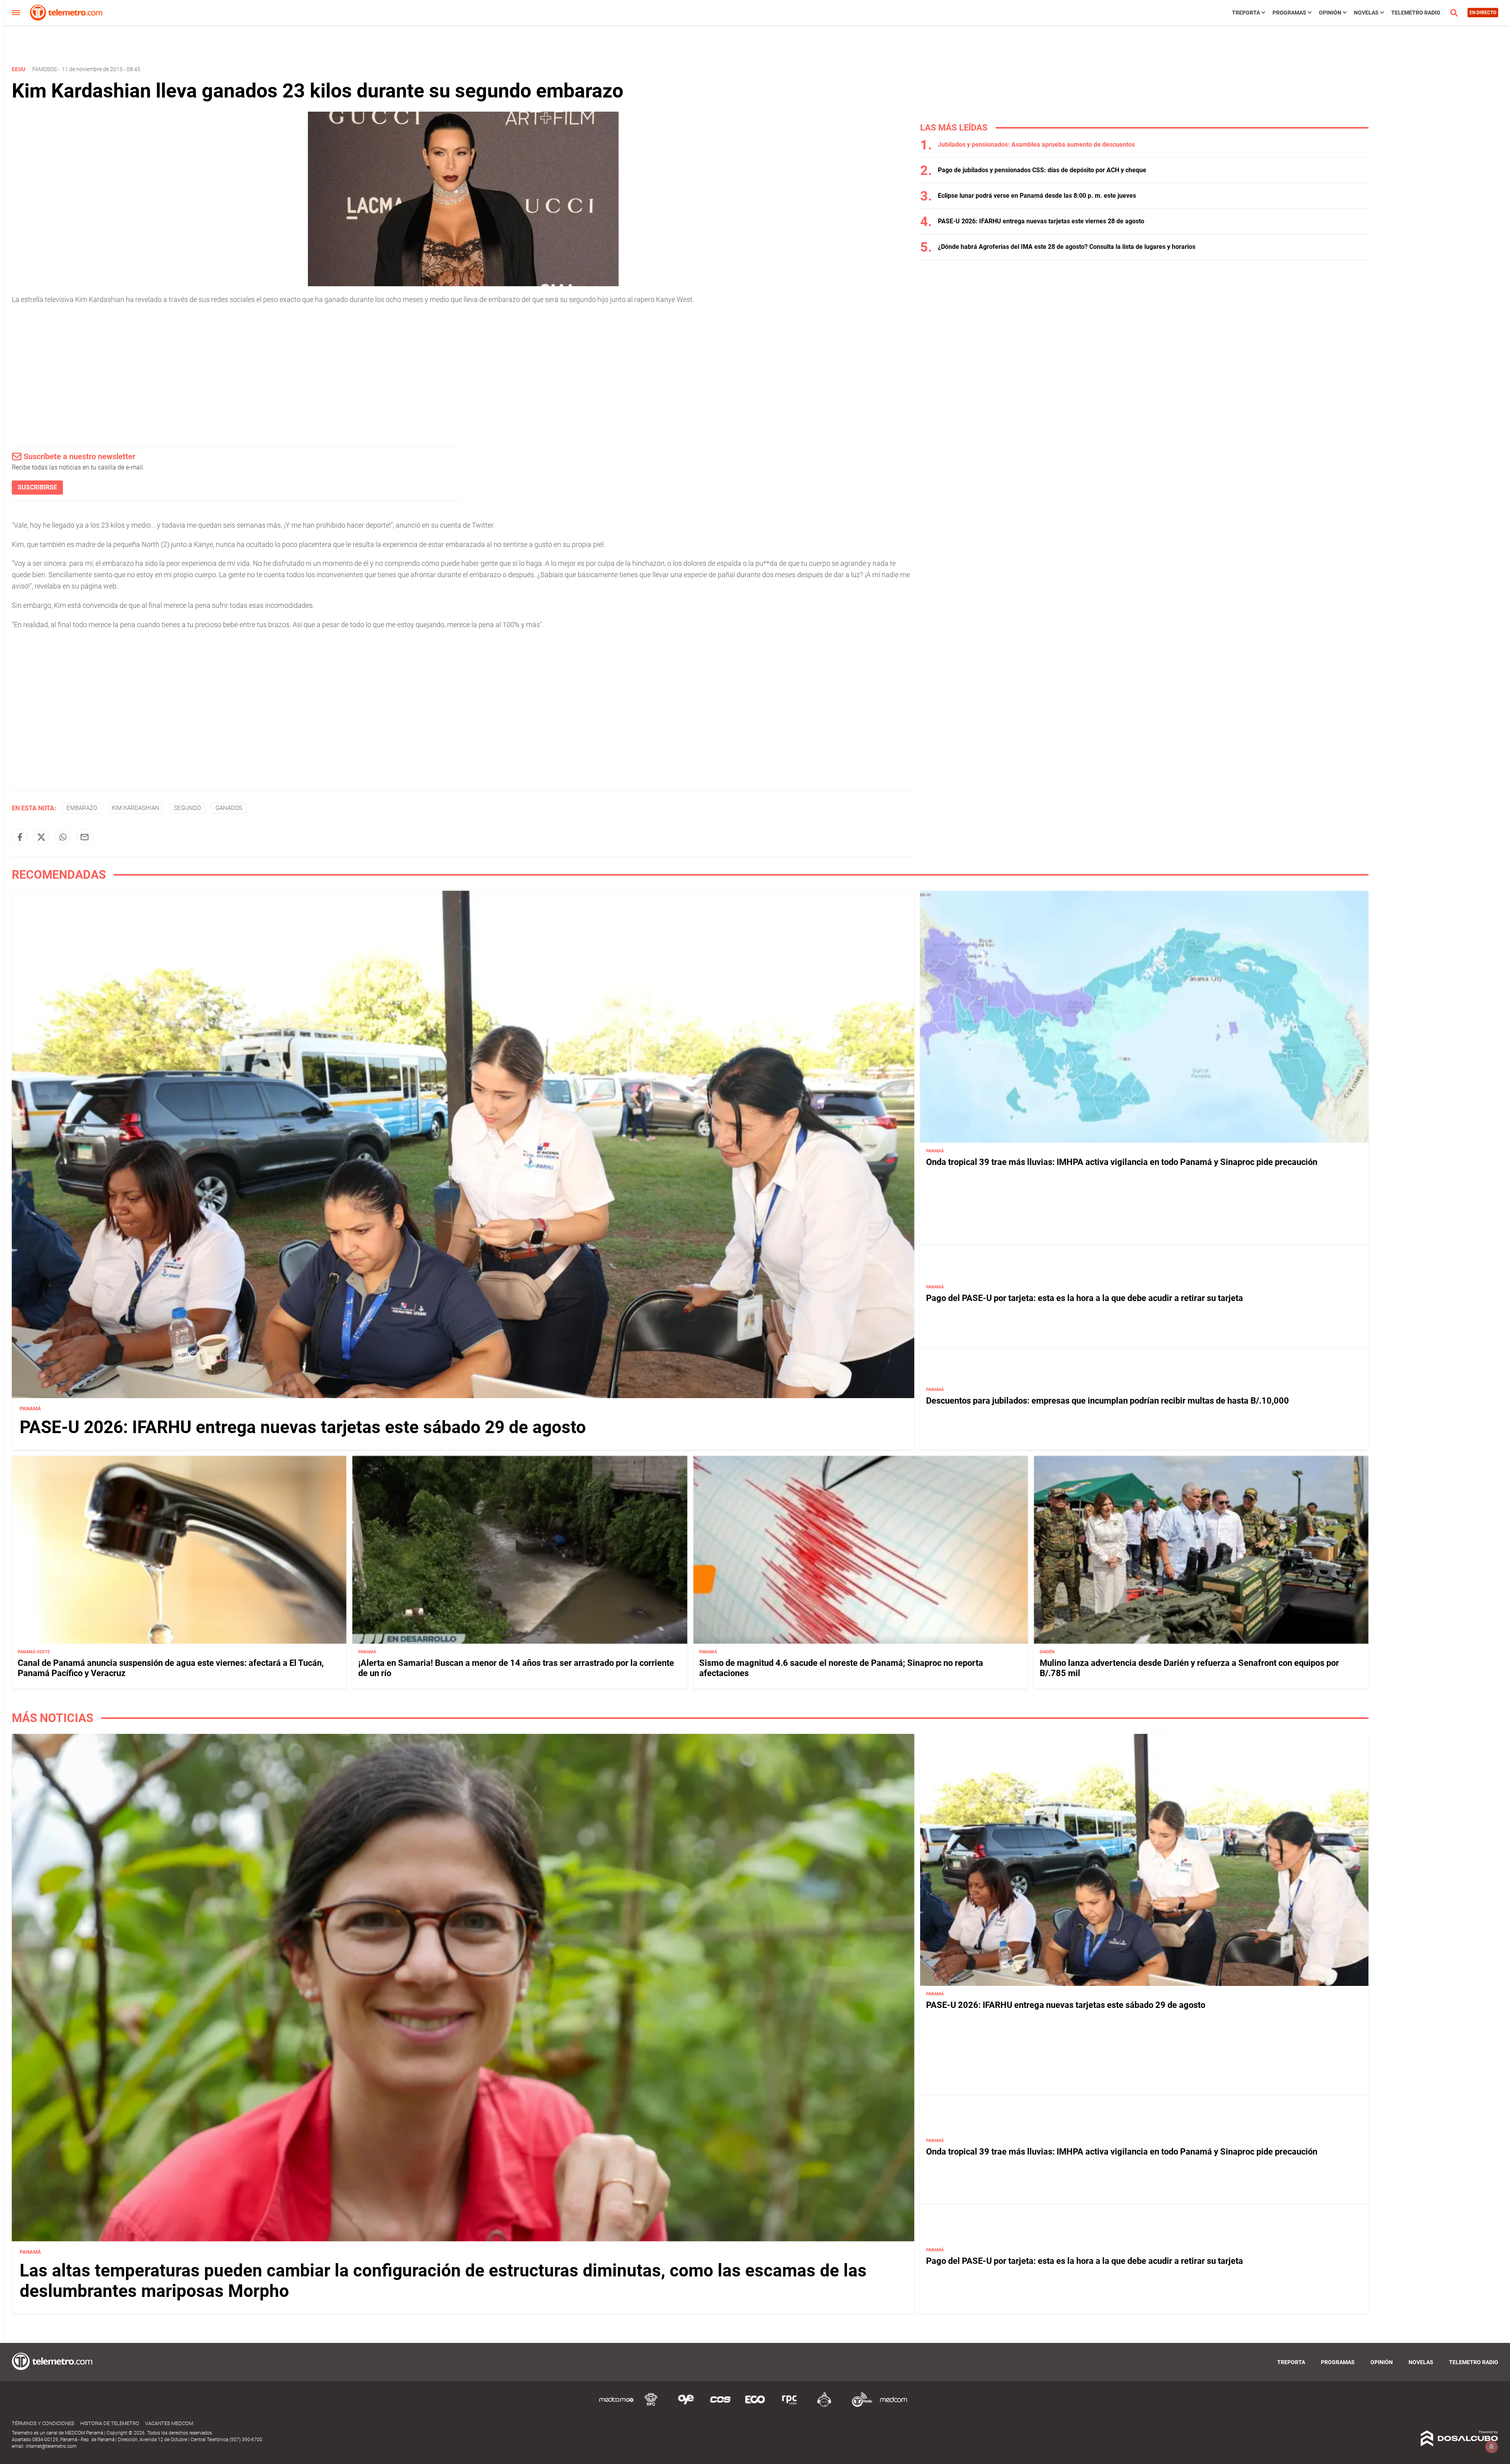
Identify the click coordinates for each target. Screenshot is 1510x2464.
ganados (229, 808)
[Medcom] (893, 2406)
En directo (1483, 13)
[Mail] (85, 837)
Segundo (187, 808)
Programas (1289, 13)
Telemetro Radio (1416, 13)
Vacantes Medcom (169, 2423)
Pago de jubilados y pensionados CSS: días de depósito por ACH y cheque (1042, 170)
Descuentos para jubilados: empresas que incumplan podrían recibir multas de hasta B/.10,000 (1108, 1401)
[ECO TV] (755, 2406)
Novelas (1366, 13)
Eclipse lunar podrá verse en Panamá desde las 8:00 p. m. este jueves (1037, 196)
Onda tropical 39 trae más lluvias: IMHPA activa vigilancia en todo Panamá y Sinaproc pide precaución (1122, 1162)
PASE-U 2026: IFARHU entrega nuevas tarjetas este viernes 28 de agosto (1041, 221)
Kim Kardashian (135, 808)
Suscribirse (37, 487)
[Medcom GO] (617, 2406)
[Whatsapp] (63, 837)
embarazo (82, 808)
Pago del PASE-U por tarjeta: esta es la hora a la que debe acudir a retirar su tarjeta (1085, 1298)
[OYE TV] (686, 2406)
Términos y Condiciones (43, 2423)
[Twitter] (41, 837)
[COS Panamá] (720, 2406)
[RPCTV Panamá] (651, 2406)
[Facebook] (20, 837)
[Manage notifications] (1492, 2447)
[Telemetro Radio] (859, 2406)
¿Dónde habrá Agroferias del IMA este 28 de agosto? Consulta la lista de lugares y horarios (1067, 247)
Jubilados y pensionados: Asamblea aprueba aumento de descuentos (1036, 144)
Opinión (1330, 13)
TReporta (1246, 13)
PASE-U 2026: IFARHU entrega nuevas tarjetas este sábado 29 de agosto (303, 1427)
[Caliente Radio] (824, 2406)
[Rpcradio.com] (790, 2406)
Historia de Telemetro (110, 2423)
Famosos (44, 69)
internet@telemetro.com (51, 2446)
